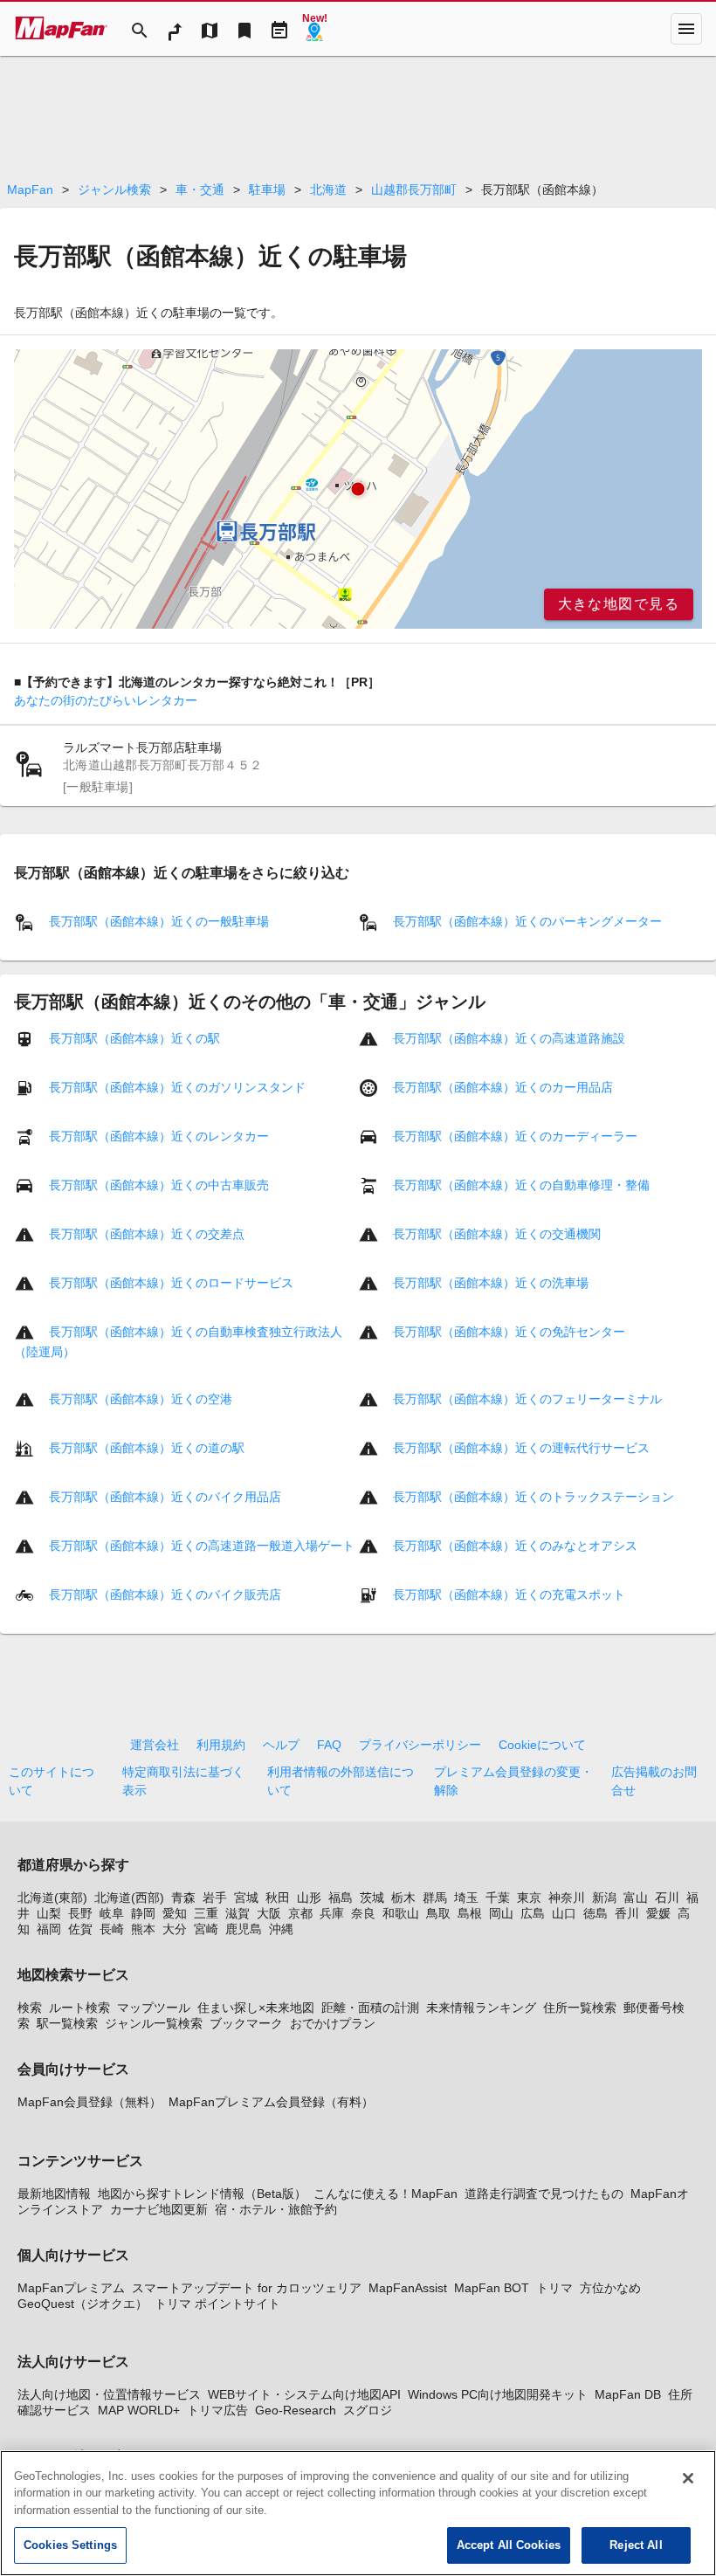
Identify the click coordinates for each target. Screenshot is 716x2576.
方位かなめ (610, 2288)
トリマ (554, 2288)
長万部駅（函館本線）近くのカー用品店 (503, 1087)
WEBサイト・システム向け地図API (304, 2394)
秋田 (278, 1898)
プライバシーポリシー (420, 1745)
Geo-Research (296, 2410)
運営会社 (155, 1745)
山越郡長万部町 (414, 189)
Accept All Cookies (509, 2545)
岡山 (501, 1913)
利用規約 (221, 1745)
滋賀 (238, 1913)
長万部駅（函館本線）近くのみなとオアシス (515, 1546)
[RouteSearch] (175, 29)
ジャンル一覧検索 (154, 2023)
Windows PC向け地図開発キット (498, 2394)
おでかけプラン (333, 2023)
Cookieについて (542, 1745)
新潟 (604, 1898)
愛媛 (658, 1913)
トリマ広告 (217, 2410)
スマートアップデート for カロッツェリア (247, 2288)
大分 (175, 1929)
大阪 (269, 1913)
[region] (358, 489)
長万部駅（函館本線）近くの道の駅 (147, 1448)
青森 (183, 1898)
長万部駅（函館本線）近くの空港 (141, 1399)
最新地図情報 (54, 2194)
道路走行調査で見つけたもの (544, 2194)
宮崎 (206, 1929)
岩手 (215, 1898)
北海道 (328, 189)
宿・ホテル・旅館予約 (276, 2209)
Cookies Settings (70, 2545)
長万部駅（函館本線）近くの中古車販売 (159, 1185)
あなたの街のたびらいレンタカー (106, 700)
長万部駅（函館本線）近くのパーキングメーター (527, 921)
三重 (206, 1913)
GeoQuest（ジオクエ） (83, 2304)
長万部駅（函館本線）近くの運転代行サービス (521, 1448)
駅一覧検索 (67, 2023)
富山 (636, 1898)
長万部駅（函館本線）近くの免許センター (509, 1332)
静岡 (143, 1913)
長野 (80, 1913)
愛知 (175, 1913)
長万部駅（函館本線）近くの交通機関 (497, 1234)
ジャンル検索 (114, 189)
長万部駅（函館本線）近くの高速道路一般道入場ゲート (202, 1546)
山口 (564, 1913)
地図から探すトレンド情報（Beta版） (202, 2194)
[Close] (688, 2478)
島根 (470, 1913)
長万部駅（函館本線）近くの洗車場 (491, 1283)
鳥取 (438, 1913)
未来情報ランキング (481, 2008)
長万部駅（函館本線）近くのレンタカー (159, 1136)
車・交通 (200, 189)
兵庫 (332, 1913)
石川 (667, 1898)
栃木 (403, 1898)
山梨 (49, 1913)
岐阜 (112, 1913)
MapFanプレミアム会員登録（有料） (271, 2102)
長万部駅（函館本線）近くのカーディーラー (515, 1136)
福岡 (49, 1929)
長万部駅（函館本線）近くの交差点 (147, 1234)
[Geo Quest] (314, 29)
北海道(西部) (129, 1898)
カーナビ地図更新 (159, 2209)
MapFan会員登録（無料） (89, 2102)
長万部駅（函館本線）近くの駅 (134, 1038)
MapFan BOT (492, 2288)
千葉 (498, 1898)
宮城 (246, 1898)
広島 (533, 1913)
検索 (30, 2008)
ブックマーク (246, 2023)
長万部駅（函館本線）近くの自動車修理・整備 (521, 1185)
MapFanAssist (408, 2288)
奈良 (363, 1913)
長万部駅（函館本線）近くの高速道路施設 (509, 1038)
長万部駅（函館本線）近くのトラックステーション (534, 1497)
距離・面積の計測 (370, 2008)
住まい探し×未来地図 (256, 2008)
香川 (627, 1913)
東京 (529, 1898)
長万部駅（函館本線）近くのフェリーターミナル (527, 1399)
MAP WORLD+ (139, 2410)
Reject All (636, 2545)
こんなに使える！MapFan (386, 2194)
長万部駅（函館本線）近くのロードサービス (171, 1283)
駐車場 (267, 189)
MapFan (30, 189)
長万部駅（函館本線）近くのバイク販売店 (165, 1595)
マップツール (154, 2008)
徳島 (596, 1913)
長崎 (112, 1929)
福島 (341, 1898)
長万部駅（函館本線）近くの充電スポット (509, 1595)
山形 (309, 1898)
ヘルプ (281, 1745)
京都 (300, 1913)
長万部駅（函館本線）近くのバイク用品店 (165, 1497)
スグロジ (368, 2410)
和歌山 (401, 1913)
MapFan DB (628, 2394)
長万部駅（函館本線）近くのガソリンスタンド (177, 1087)
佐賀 (80, 1929)
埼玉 (466, 1898)
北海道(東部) (52, 1898)
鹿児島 (244, 1929)
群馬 (435, 1898)
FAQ (329, 1745)
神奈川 (567, 1898)
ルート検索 (79, 2008)
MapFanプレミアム (71, 2288)
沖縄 (281, 1929)
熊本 (143, 1929)
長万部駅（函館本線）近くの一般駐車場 (159, 921)
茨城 (372, 1898)
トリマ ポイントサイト (217, 2304)
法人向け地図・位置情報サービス (109, 2394)
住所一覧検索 (580, 2008)
